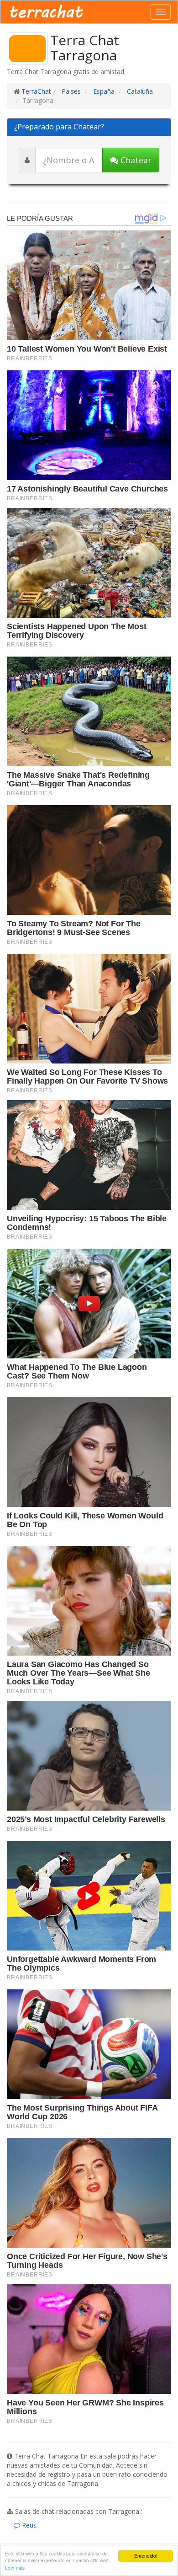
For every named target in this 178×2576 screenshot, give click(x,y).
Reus (28, 2525)
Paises (70, 91)
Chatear (135, 160)
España (103, 91)
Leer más (15, 2568)
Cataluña (139, 91)
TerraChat (36, 91)
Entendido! (146, 2556)
